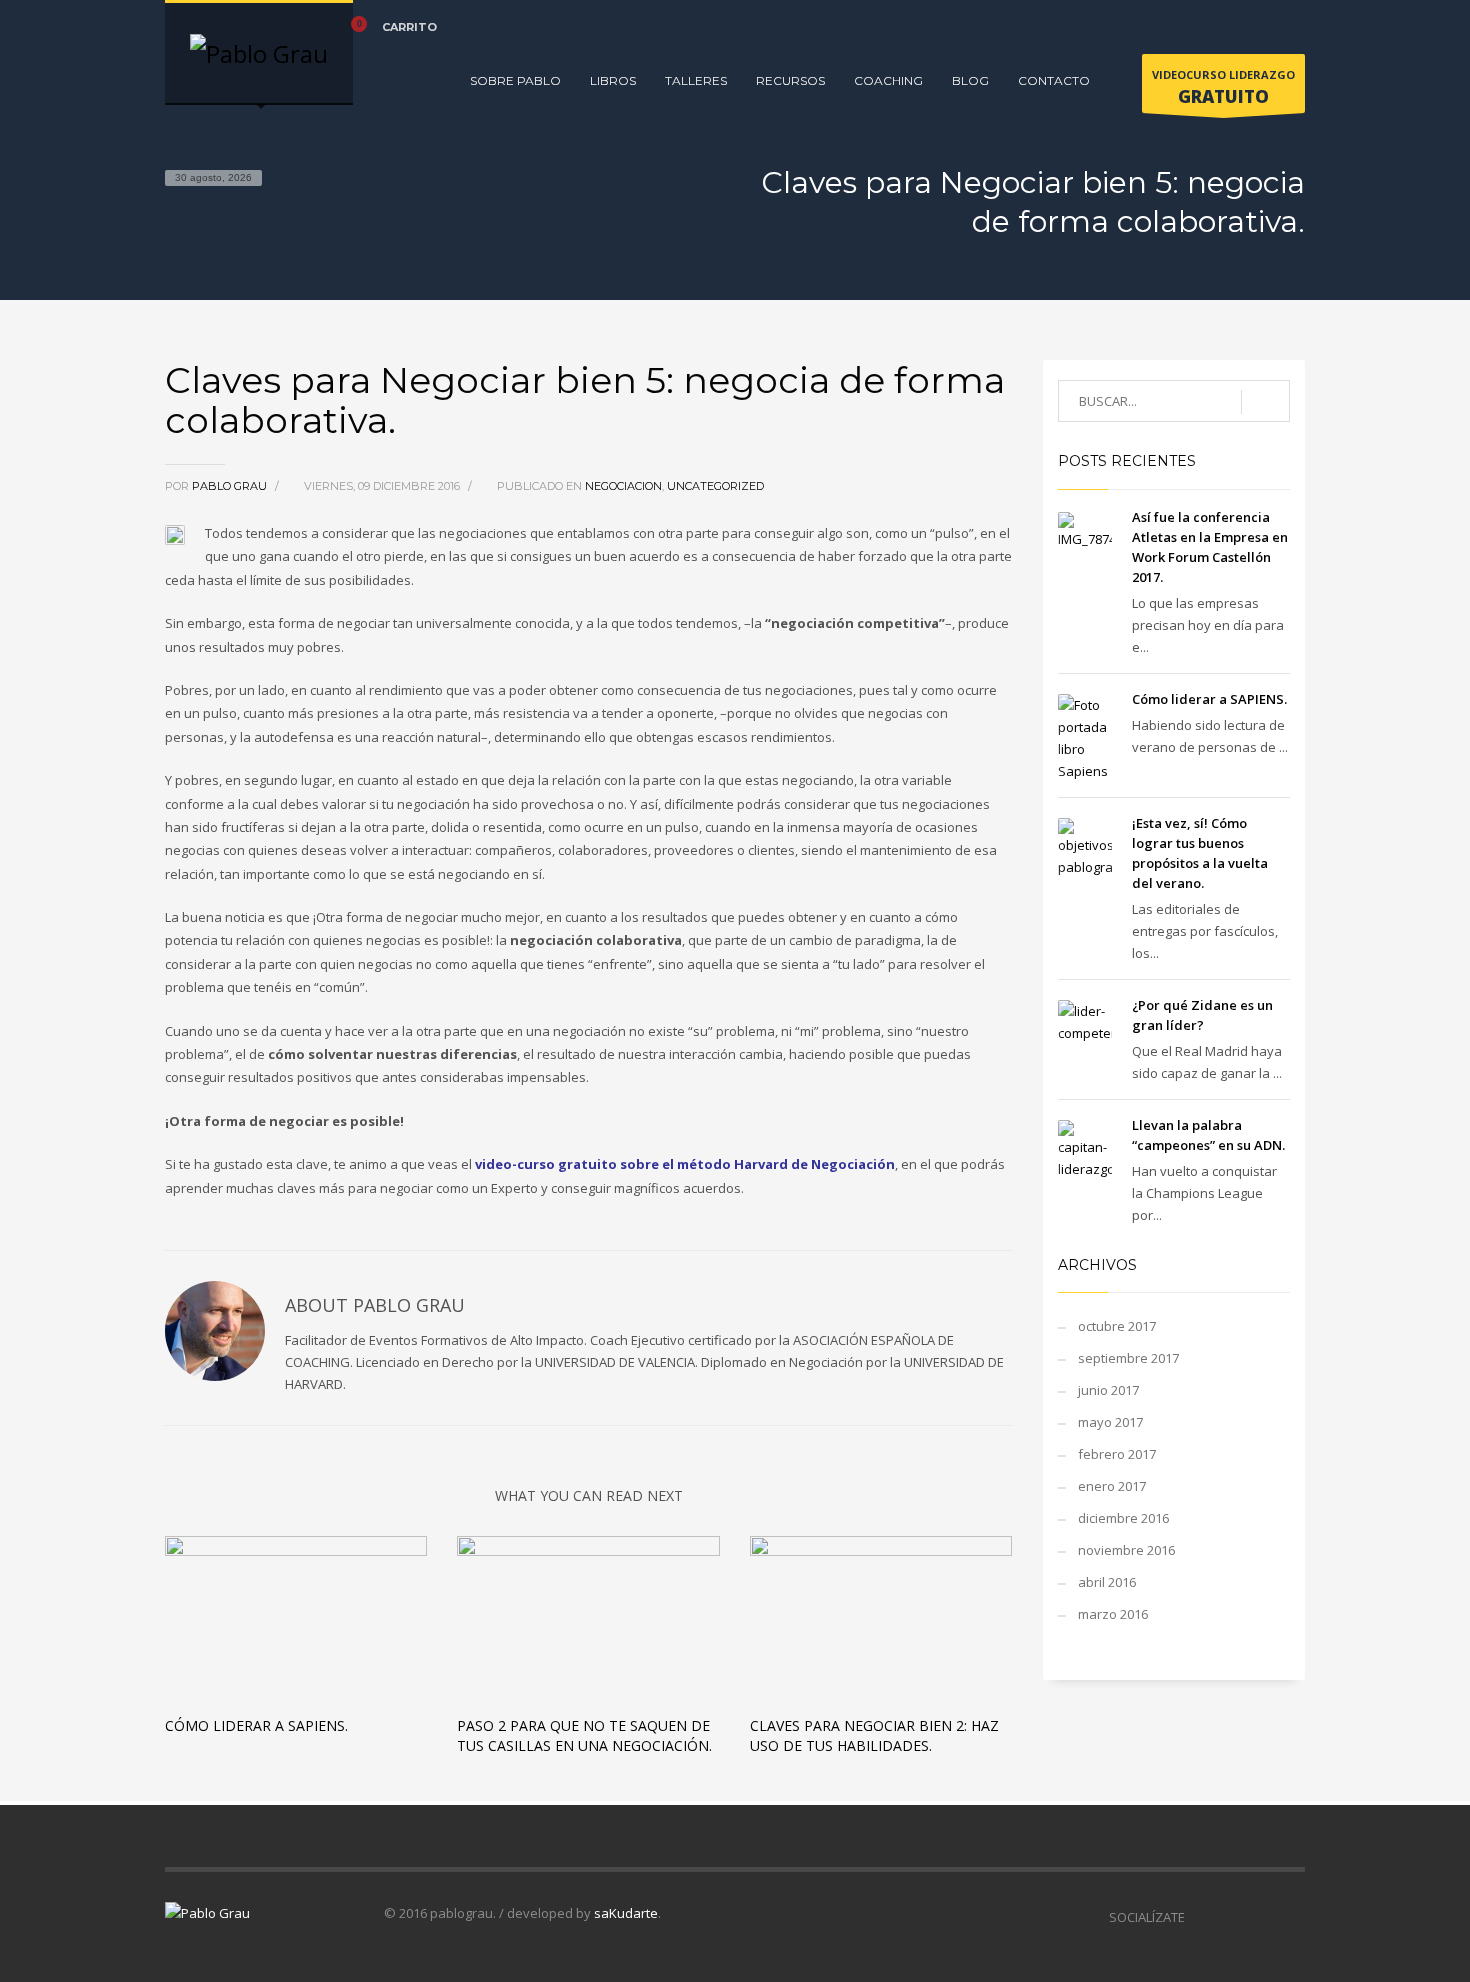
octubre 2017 (1117, 1326)
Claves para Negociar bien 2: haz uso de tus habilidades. (874, 1735)
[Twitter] (1230, 27)
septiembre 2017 (1128, 1358)
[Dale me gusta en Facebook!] (1200, 1917)
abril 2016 (1107, 1582)
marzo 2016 (1113, 1614)
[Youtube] (1290, 27)
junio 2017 (1108, 1390)
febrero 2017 (1117, 1454)
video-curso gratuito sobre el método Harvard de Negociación (685, 1164)
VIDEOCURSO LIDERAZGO (1223, 87)
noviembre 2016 (1126, 1550)
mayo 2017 (1110, 1422)
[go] (1265, 402)
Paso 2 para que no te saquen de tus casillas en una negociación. (584, 1735)
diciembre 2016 (1123, 1518)
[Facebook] (1200, 27)
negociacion (623, 486)
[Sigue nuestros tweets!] (1230, 1917)
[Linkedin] (1260, 27)
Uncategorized (715, 486)
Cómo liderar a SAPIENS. (256, 1725)
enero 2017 (1112, 1486)
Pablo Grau (231, 486)
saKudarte (626, 1913)
